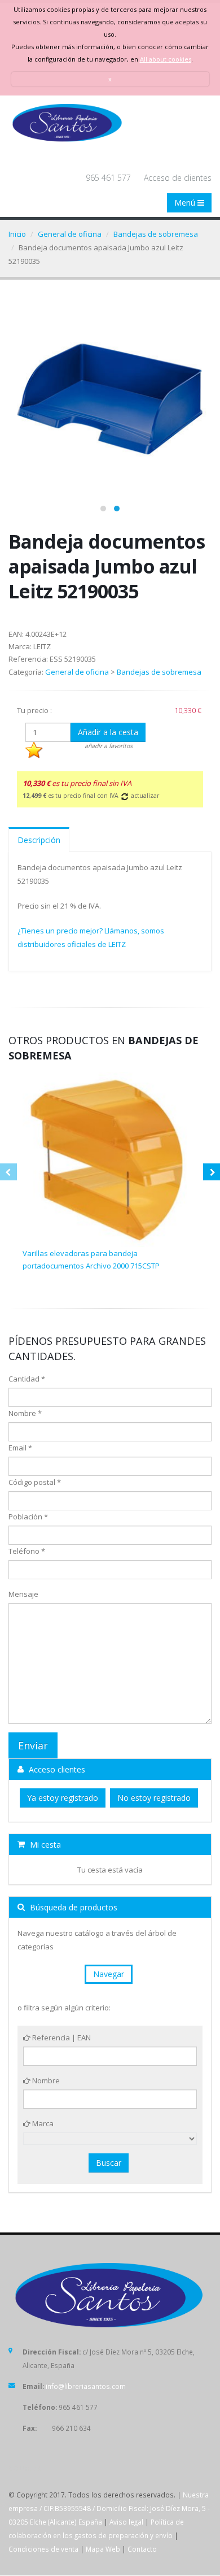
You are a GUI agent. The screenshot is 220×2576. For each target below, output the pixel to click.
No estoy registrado (154, 1798)
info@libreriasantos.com (86, 2386)
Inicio (17, 234)
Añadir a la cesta (108, 732)
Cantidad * (27, 1379)
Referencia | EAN (61, 2038)
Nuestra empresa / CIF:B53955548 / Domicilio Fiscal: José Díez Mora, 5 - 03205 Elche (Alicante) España (109, 2508)
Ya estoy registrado (63, 1798)
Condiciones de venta (43, 2549)
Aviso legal (126, 2522)
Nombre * (25, 1413)
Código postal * (35, 1482)
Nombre (45, 2080)
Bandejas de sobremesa (156, 234)
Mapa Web (103, 2549)
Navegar (109, 1974)
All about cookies (166, 59)
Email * (20, 1448)
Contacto (142, 2549)
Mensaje (23, 1594)
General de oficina (70, 234)
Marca (42, 2123)
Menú (186, 203)
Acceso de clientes (178, 178)
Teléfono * (27, 1551)
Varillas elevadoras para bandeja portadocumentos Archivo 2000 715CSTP (91, 1259)
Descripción (39, 840)
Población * (28, 1517)
